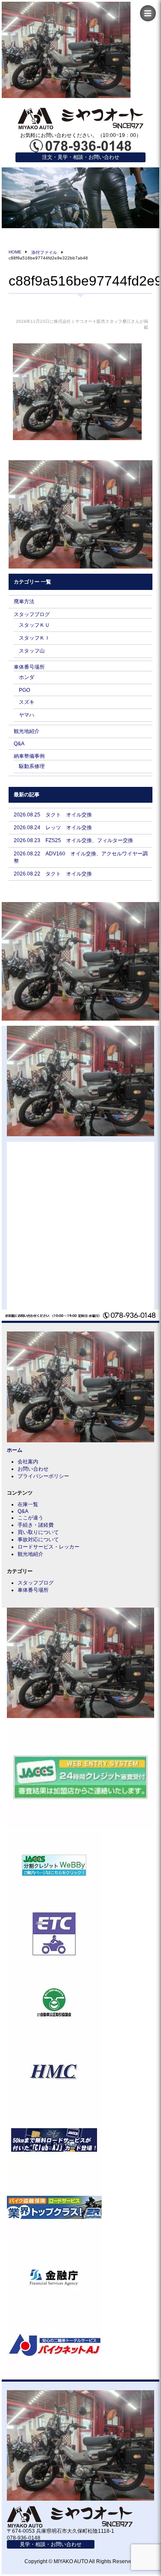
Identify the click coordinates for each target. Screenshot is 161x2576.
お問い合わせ (33, 1469)
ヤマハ (27, 715)
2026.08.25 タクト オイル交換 (53, 815)
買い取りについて (38, 1532)
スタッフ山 (32, 651)
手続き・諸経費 (36, 1525)
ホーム (15, 1450)
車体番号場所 (29, 667)
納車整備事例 (29, 756)
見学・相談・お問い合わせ (51, 2544)
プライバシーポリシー (43, 1476)
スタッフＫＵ (34, 625)
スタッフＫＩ (34, 638)
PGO (24, 690)
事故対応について (38, 1540)
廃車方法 (24, 602)
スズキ (27, 702)
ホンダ (27, 677)
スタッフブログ (32, 614)
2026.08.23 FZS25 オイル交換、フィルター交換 (73, 840)
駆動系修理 (32, 766)
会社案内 (28, 1462)
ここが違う (30, 1518)
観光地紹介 (27, 731)
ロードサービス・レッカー (49, 1547)
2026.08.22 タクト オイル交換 (53, 874)
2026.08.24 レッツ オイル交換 (53, 828)
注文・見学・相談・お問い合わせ (81, 157)
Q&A (19, 744)
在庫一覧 (28, 1504)
